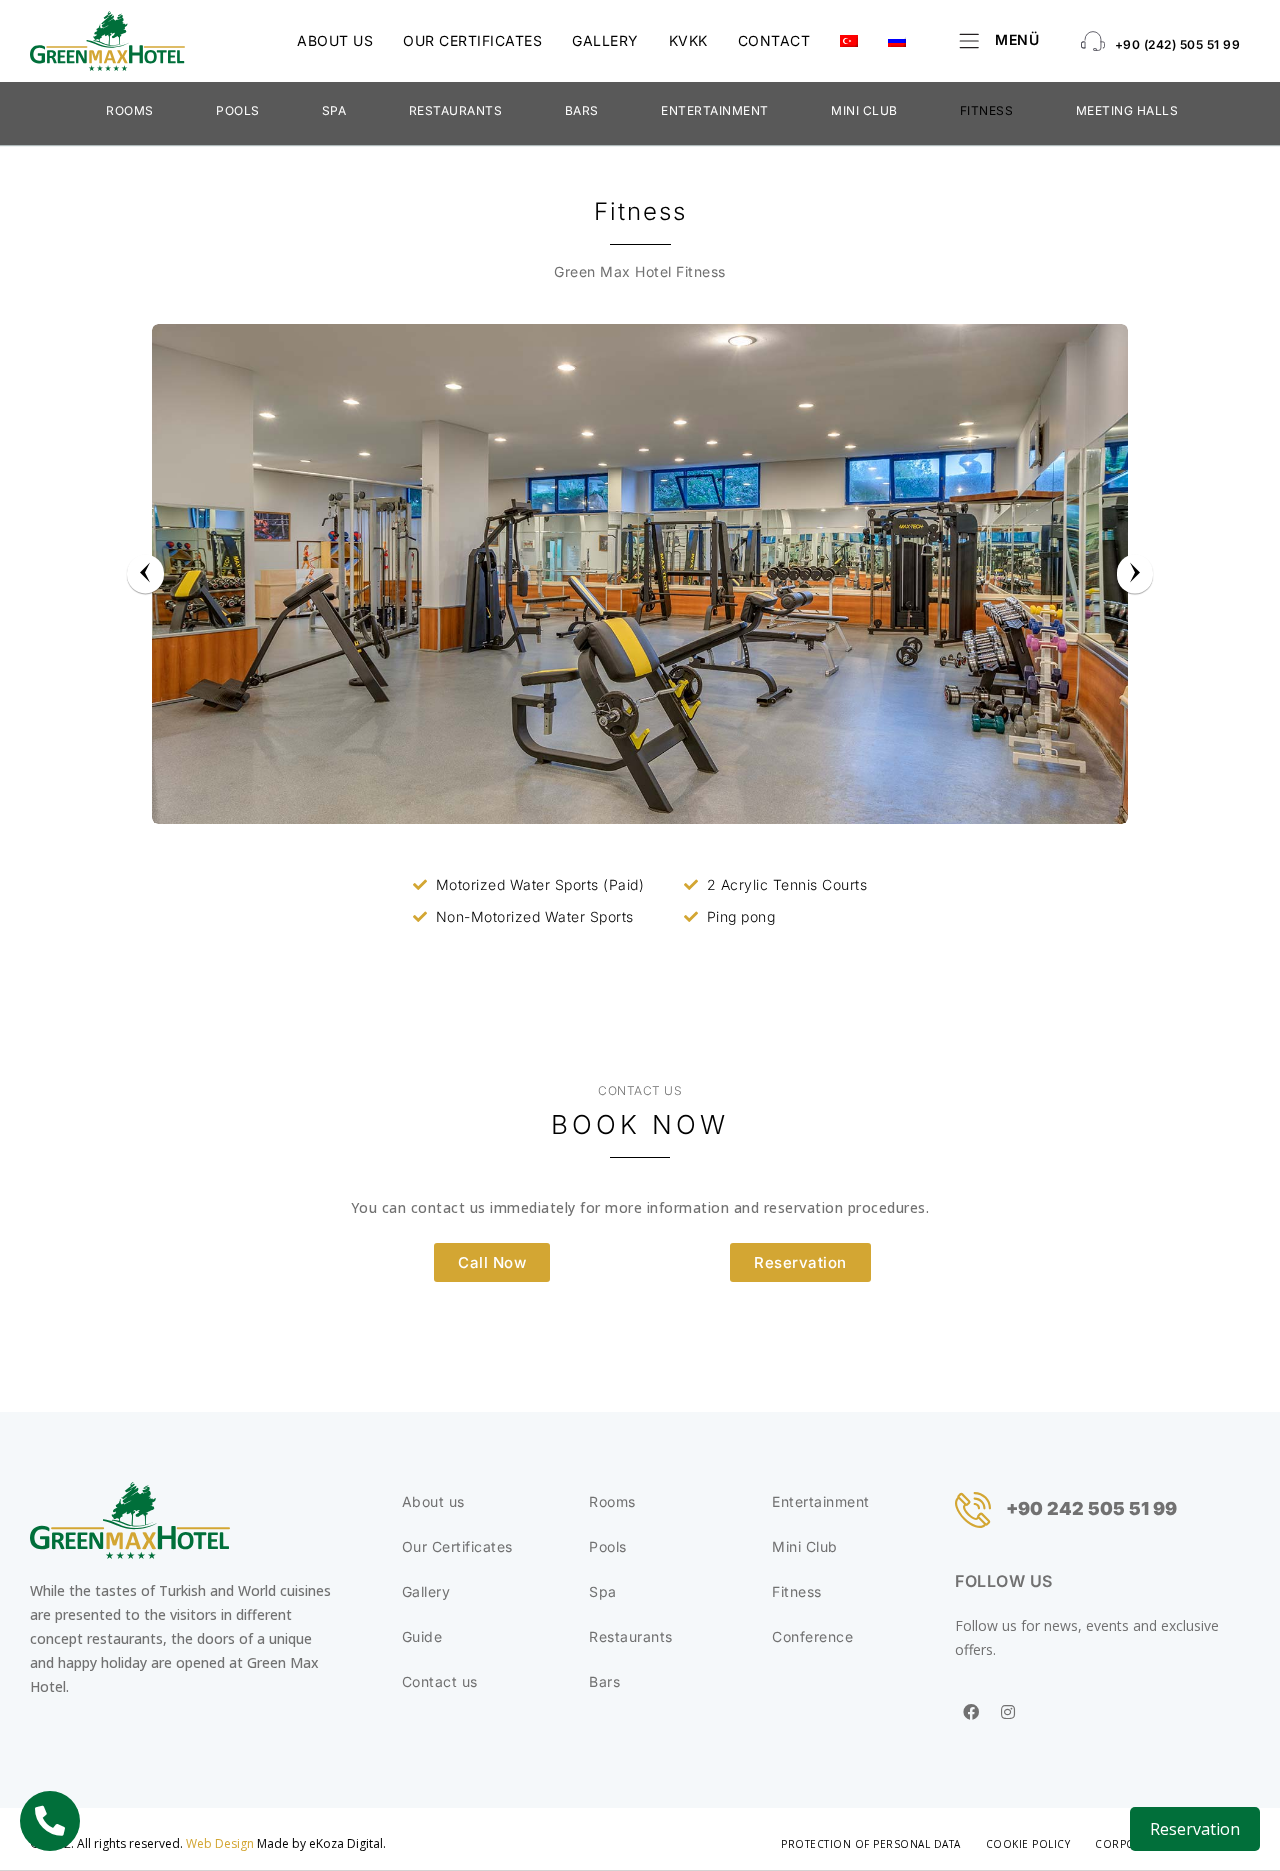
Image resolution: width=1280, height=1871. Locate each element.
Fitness (987, 110)
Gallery (605, 41)
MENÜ (1017, 39)
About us (335, 41)
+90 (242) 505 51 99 (1178, 44)
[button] (492, 1262)
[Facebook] (971, 1712)
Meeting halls (1127, 110)
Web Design (220, 1843)
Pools (238, 110)
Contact (774, 41)
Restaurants (456, 110)
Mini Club (864, 110)
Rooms (130, 110)
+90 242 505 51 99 (1091, 1508)
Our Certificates (472, 41)
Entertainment (715, 110)
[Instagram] (1009, 1712)
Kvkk (688, 41)
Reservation (1195, 1829)
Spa (334, 110)
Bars (582, 110)
